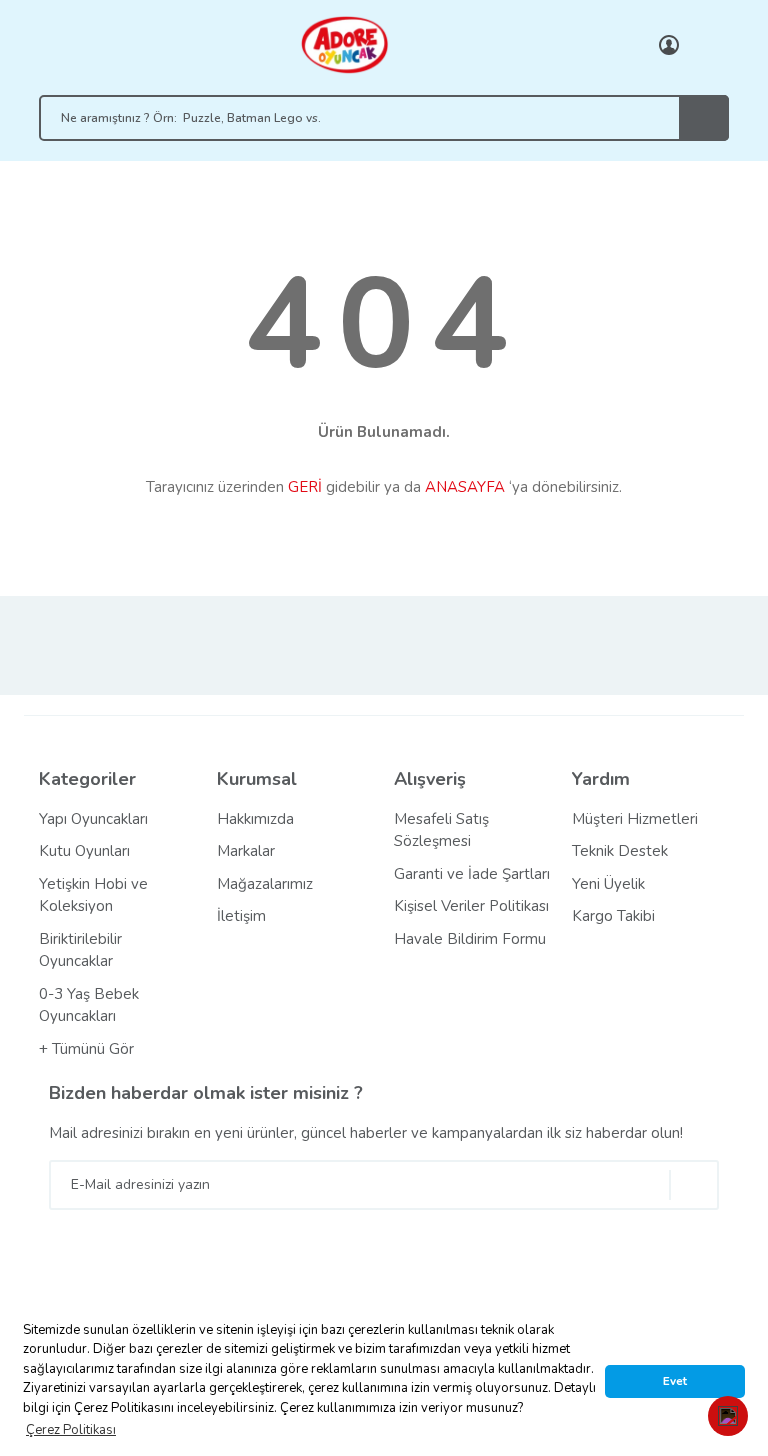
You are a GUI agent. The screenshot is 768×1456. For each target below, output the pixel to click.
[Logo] (344, 44)
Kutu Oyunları (84, 851)
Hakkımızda (255, 819)
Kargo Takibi (613, 916)
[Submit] (694, 1185)
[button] (728, 1416)
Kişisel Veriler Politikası (471, 906)
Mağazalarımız (265, 884)
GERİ (305, 487)
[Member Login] (669, 45)
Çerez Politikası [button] (71, 1430)
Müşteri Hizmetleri (635, 819)
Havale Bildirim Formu (470, 939)
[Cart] (709, 45)
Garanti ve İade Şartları (472, 874)
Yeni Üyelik (608, 884)
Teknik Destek (620, 851)
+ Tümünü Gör (86, 1049)
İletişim (241, 916)
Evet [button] (675, 1381)
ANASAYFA (465, 487)
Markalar (246, 851)
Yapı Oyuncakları (93, 819)
